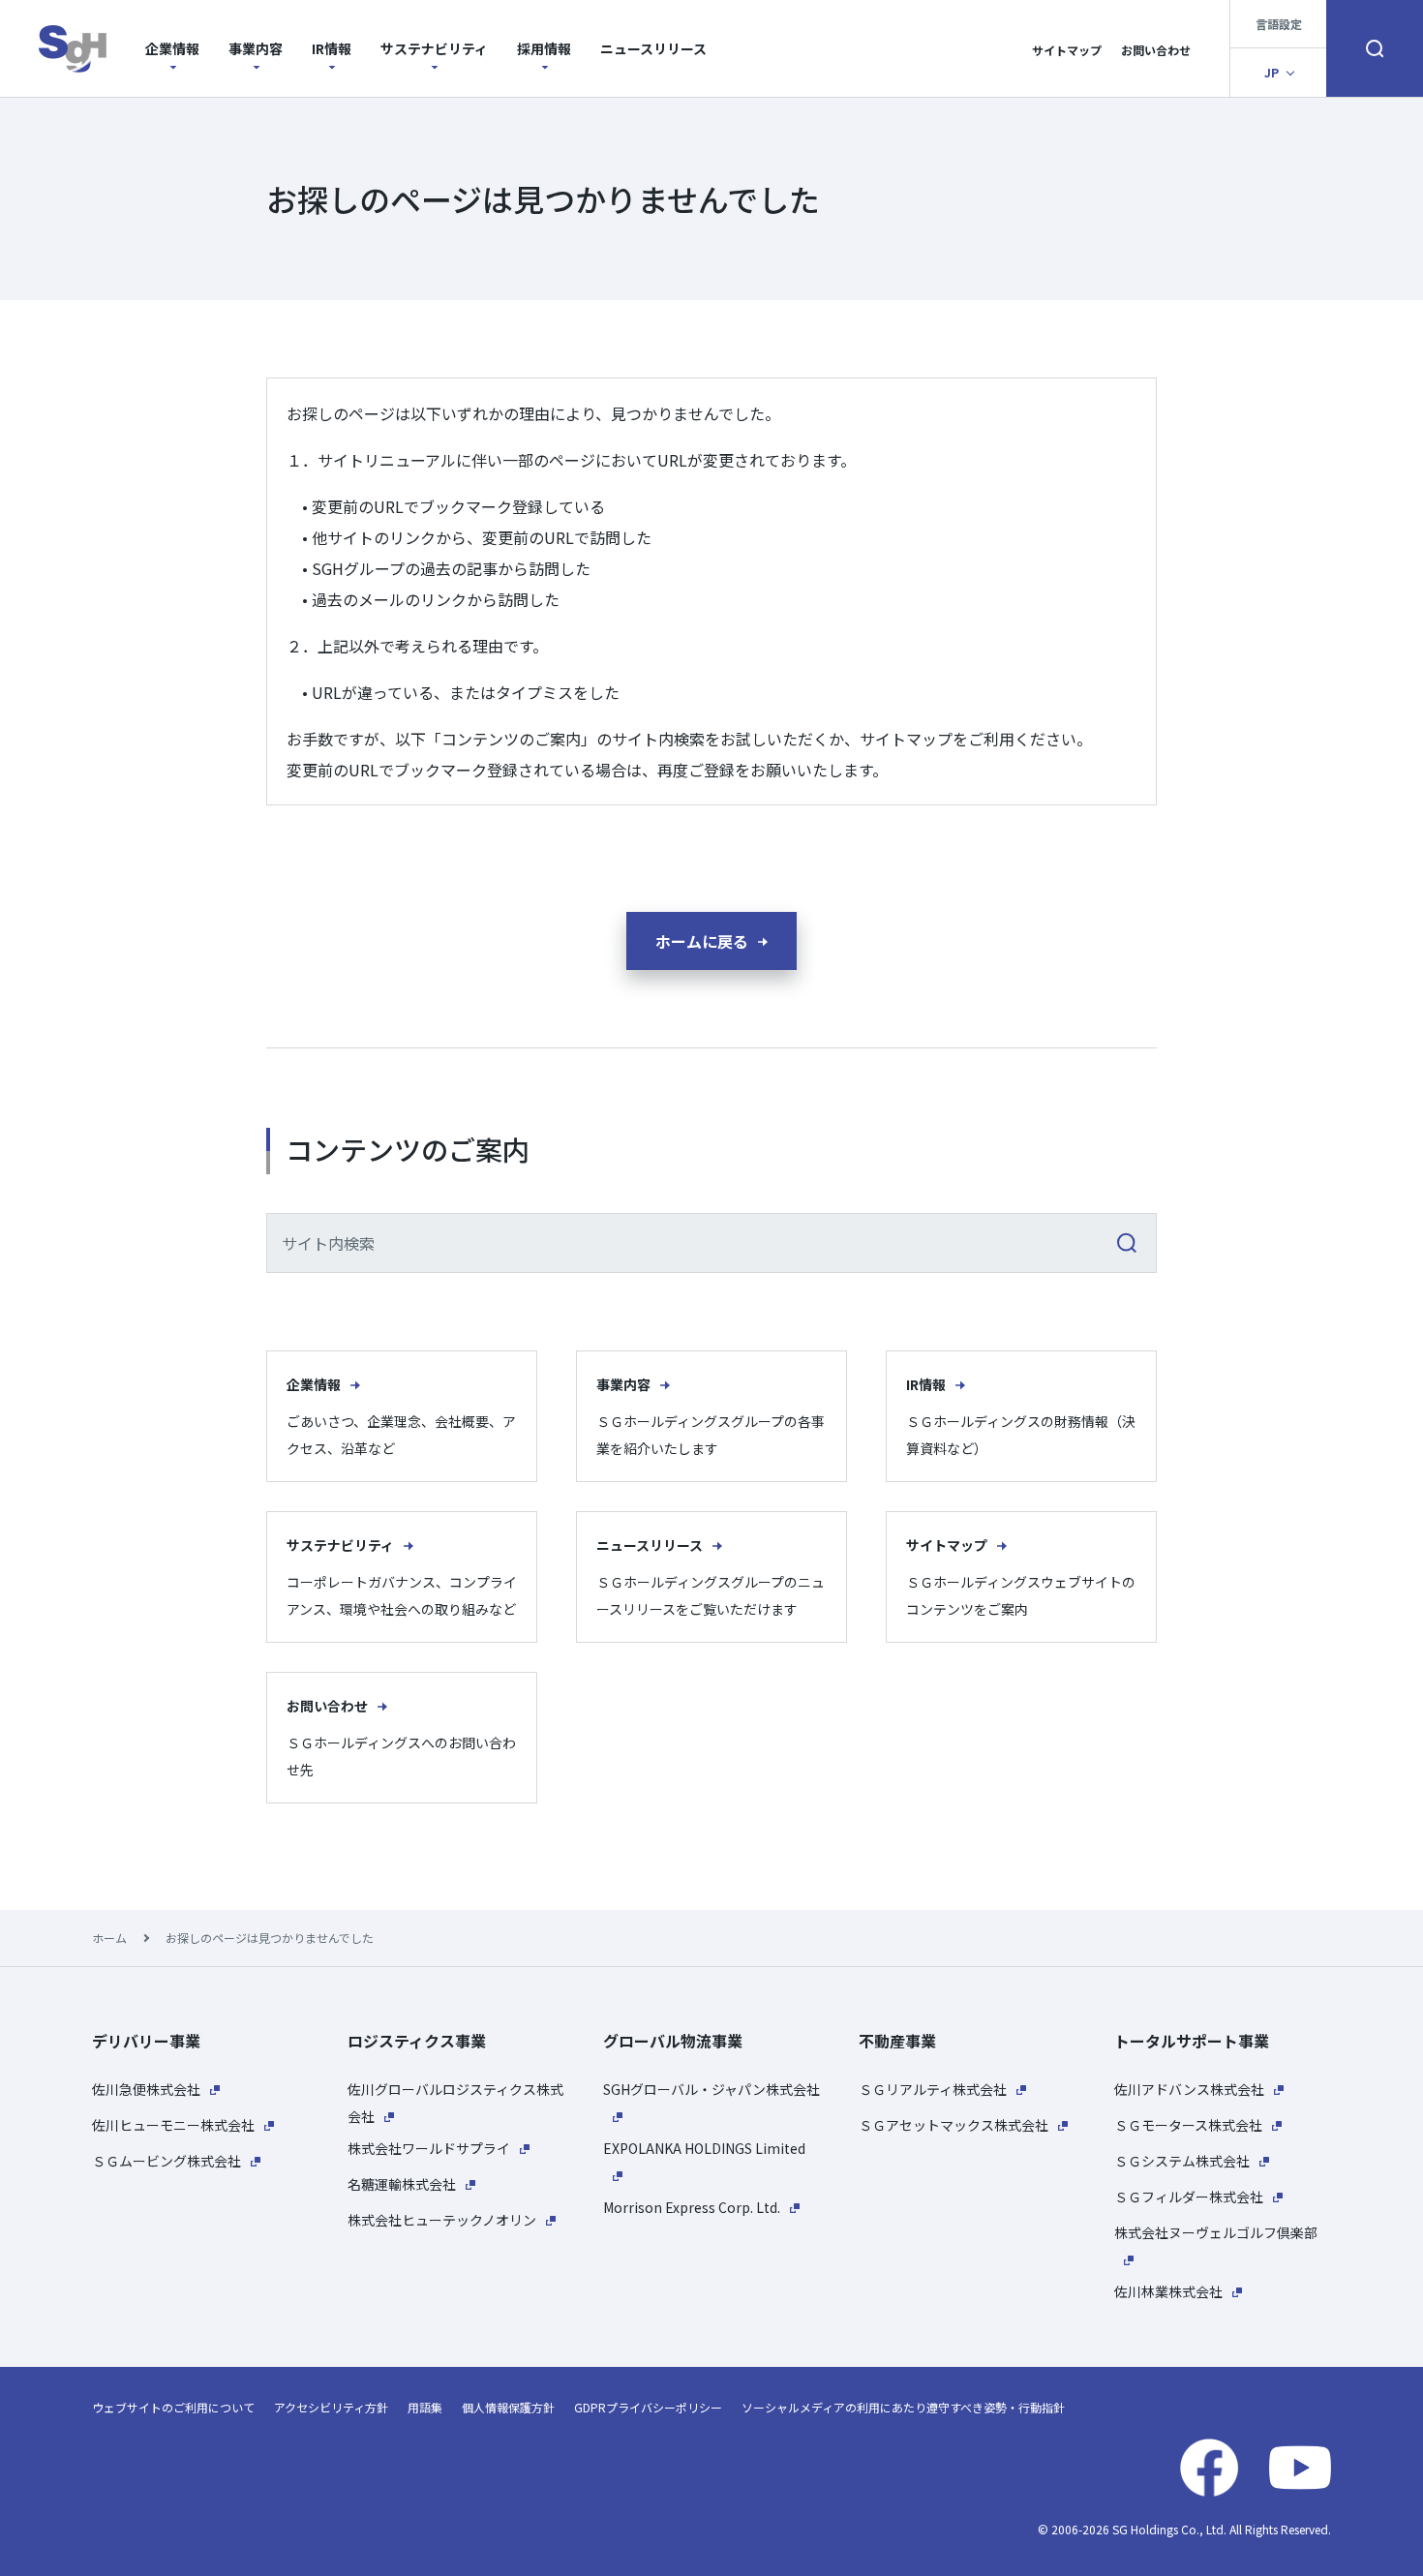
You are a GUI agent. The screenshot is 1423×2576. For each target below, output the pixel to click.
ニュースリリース (653, 48)
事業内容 (256, 48)
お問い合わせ (1156, 50)
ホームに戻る (702, 941)
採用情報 (544, 48)
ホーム (109, 1938)
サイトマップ (1067, 50)
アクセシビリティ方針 (331, 2407)
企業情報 (172, 48)
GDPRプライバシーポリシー (648, 2407)
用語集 (425, 2407)
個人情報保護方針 (508, 2407)
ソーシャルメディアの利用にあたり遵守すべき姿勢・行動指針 (903, 2407)
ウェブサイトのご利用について (173, 2407)
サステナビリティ (434, 48)
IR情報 (332, 48)
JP (1272, 72)
